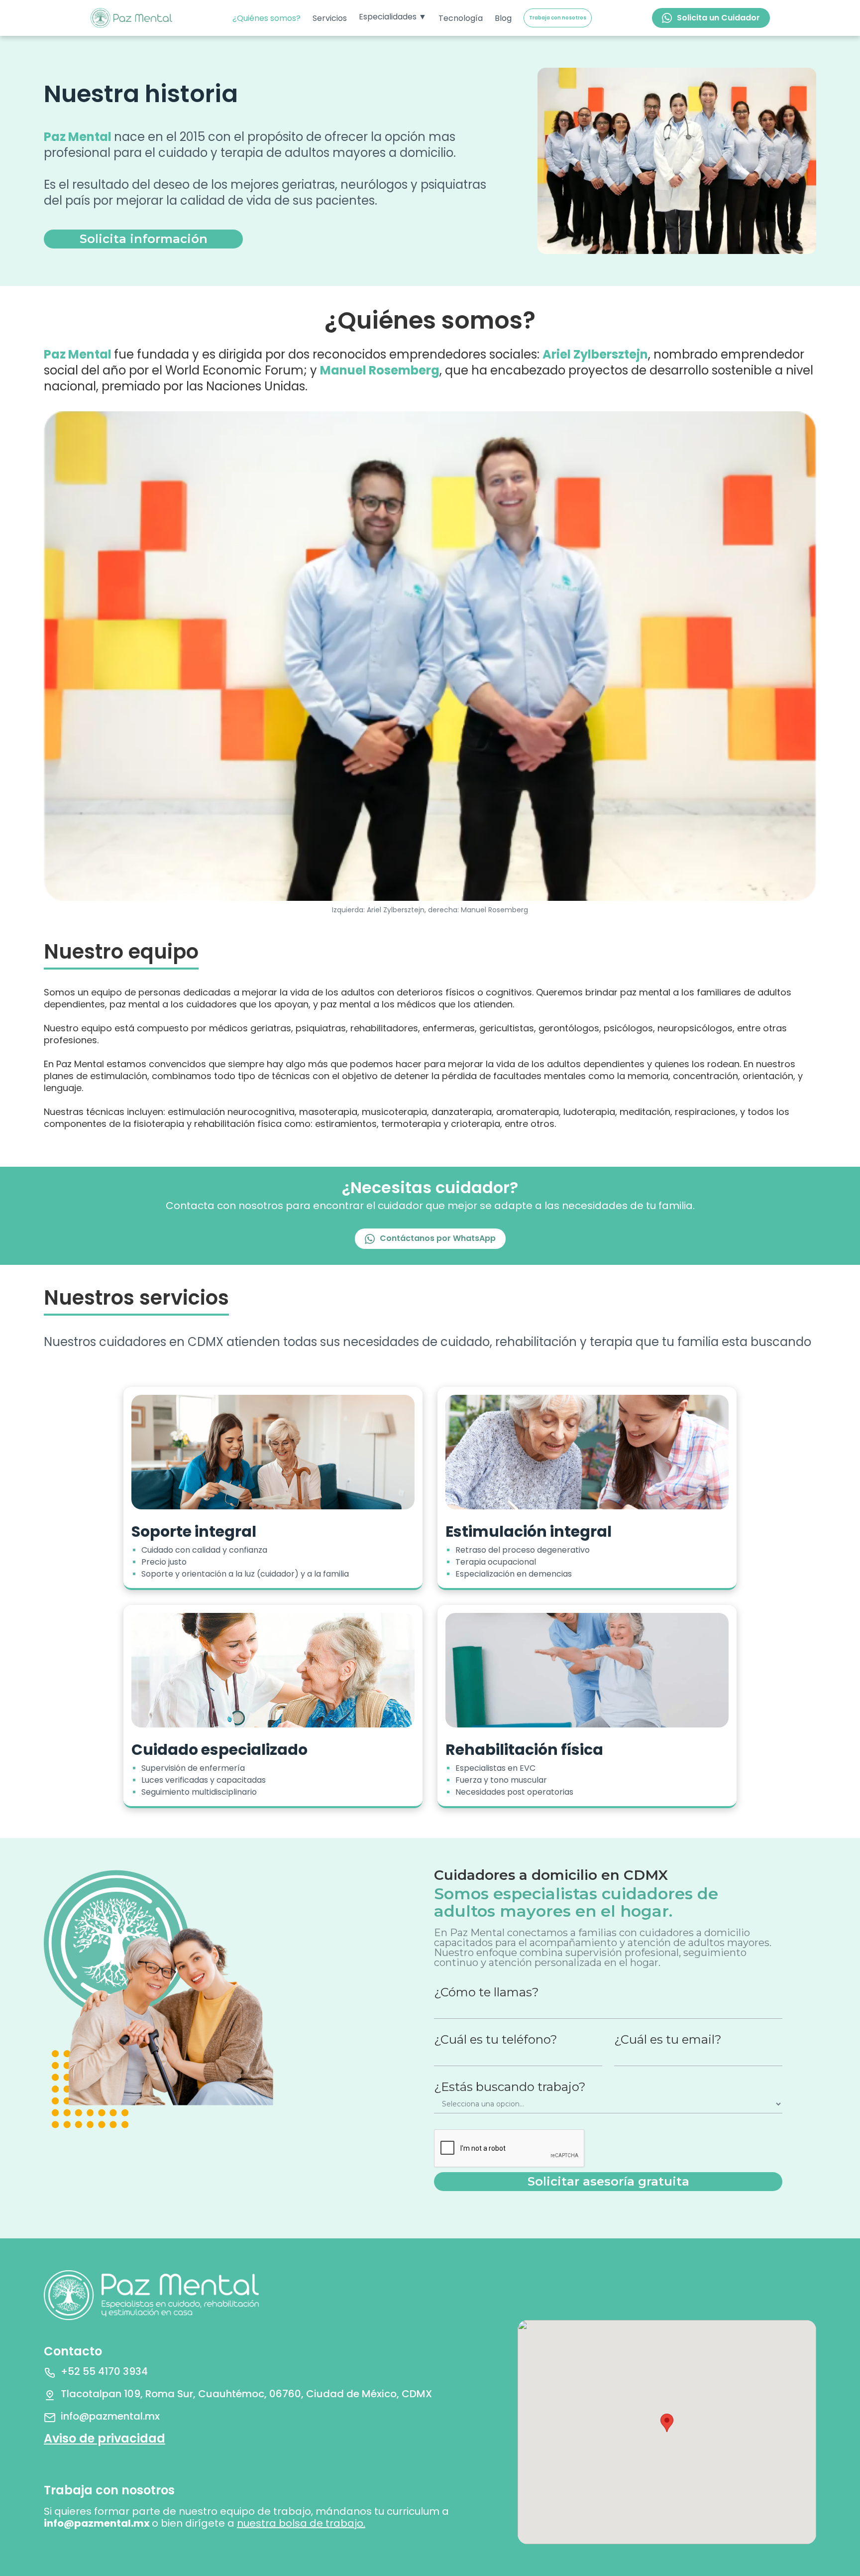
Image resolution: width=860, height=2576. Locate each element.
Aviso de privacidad (105, 2438)
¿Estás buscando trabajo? (510, 2087)
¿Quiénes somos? (267, 18)
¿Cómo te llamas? (486, 1992)
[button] (393, 17)
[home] (131, 18)
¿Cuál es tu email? (668, 2040)
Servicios (330, 18)
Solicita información (144, 239)
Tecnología (461, 18)
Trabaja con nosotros (558, 18)
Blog (503, 18)
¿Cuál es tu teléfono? (496, 2040)
